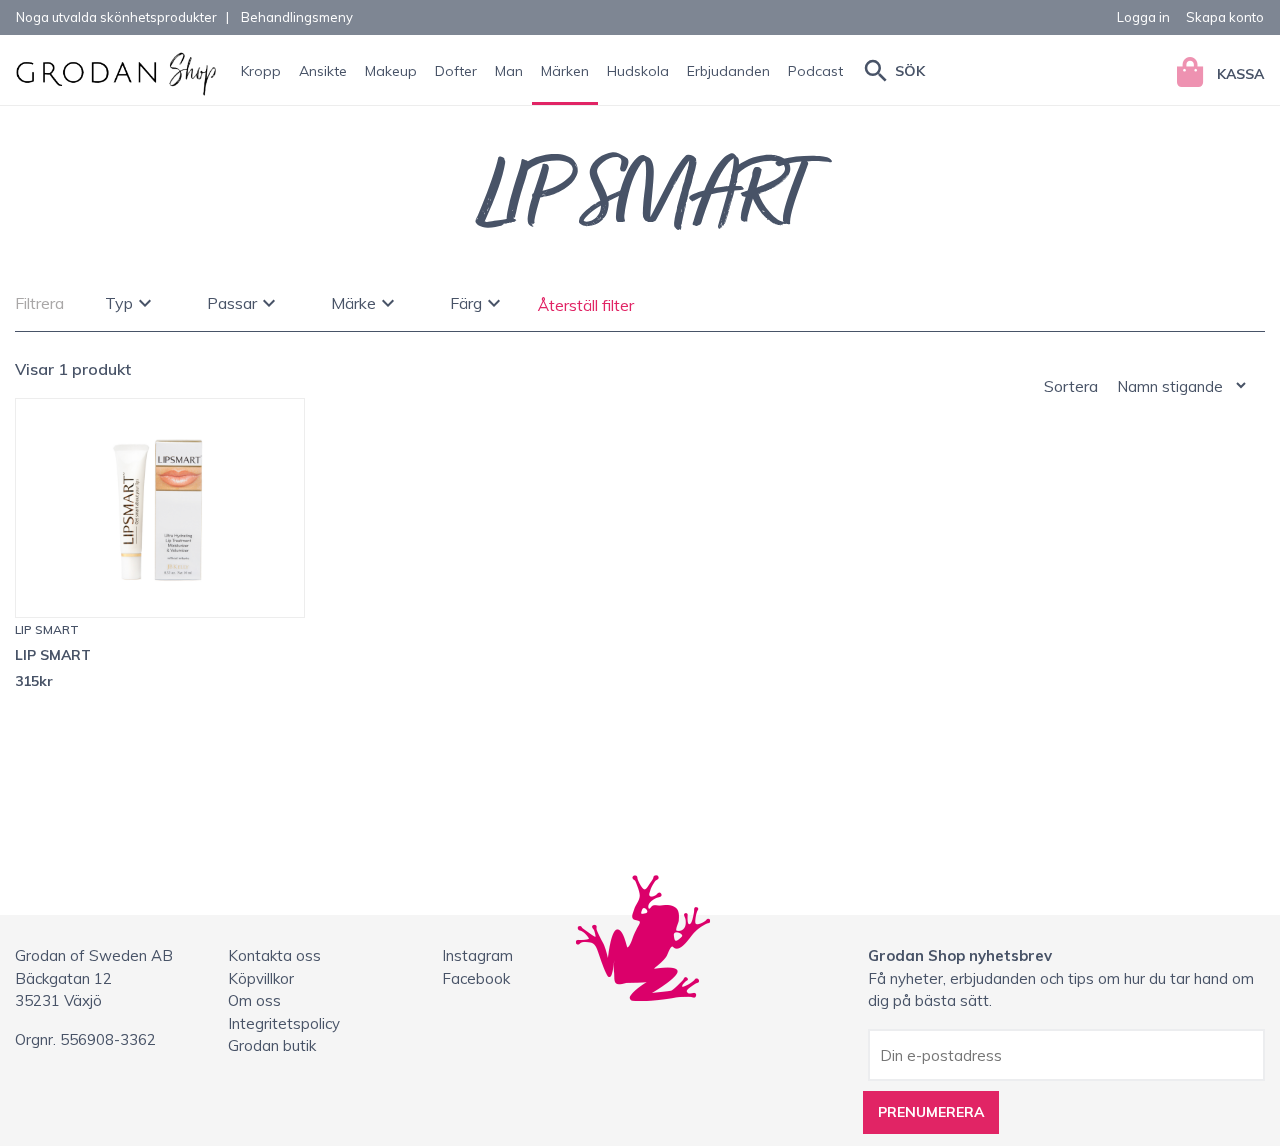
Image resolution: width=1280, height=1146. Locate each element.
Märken (565, 71)
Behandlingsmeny (297, 17)
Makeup (391, 71)
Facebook (476, 978)
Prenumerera (931, 1112)
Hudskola (638, 71)
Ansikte (323, 71)
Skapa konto (1225, 17)
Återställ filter (586, 305)
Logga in (1143, 17)
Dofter (456, 71)
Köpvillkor (261, 978)
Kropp (261, 71)
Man (509, 71)
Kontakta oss (274, 955)
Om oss (254, 1000)
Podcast (815, 71)
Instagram (477, 955)
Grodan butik (272, 1045)
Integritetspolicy (284, 1023)
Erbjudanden (728, 71)
